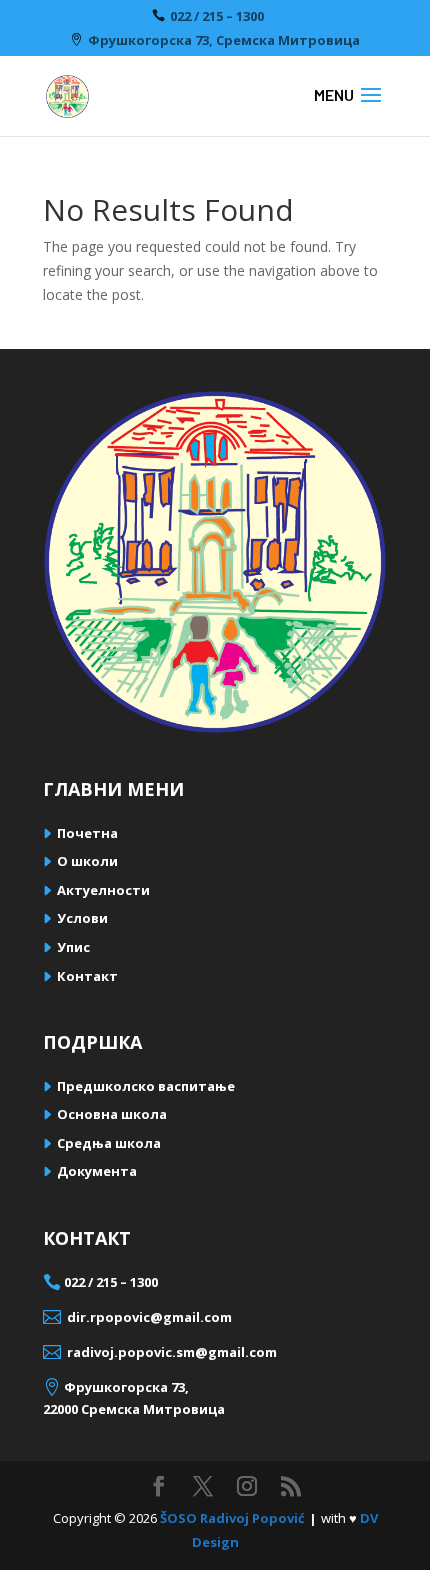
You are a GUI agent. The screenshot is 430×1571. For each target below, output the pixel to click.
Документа (97, 1171)
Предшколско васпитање (146, 1086)
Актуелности (103, 890)
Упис (73, 947)
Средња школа (109, 1143)
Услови (82, 918)
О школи (87, 861)
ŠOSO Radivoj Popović (232, 1518)
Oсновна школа (112, 1114)
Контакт (87, 976)
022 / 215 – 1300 (217, 17)
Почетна (87, 833)
